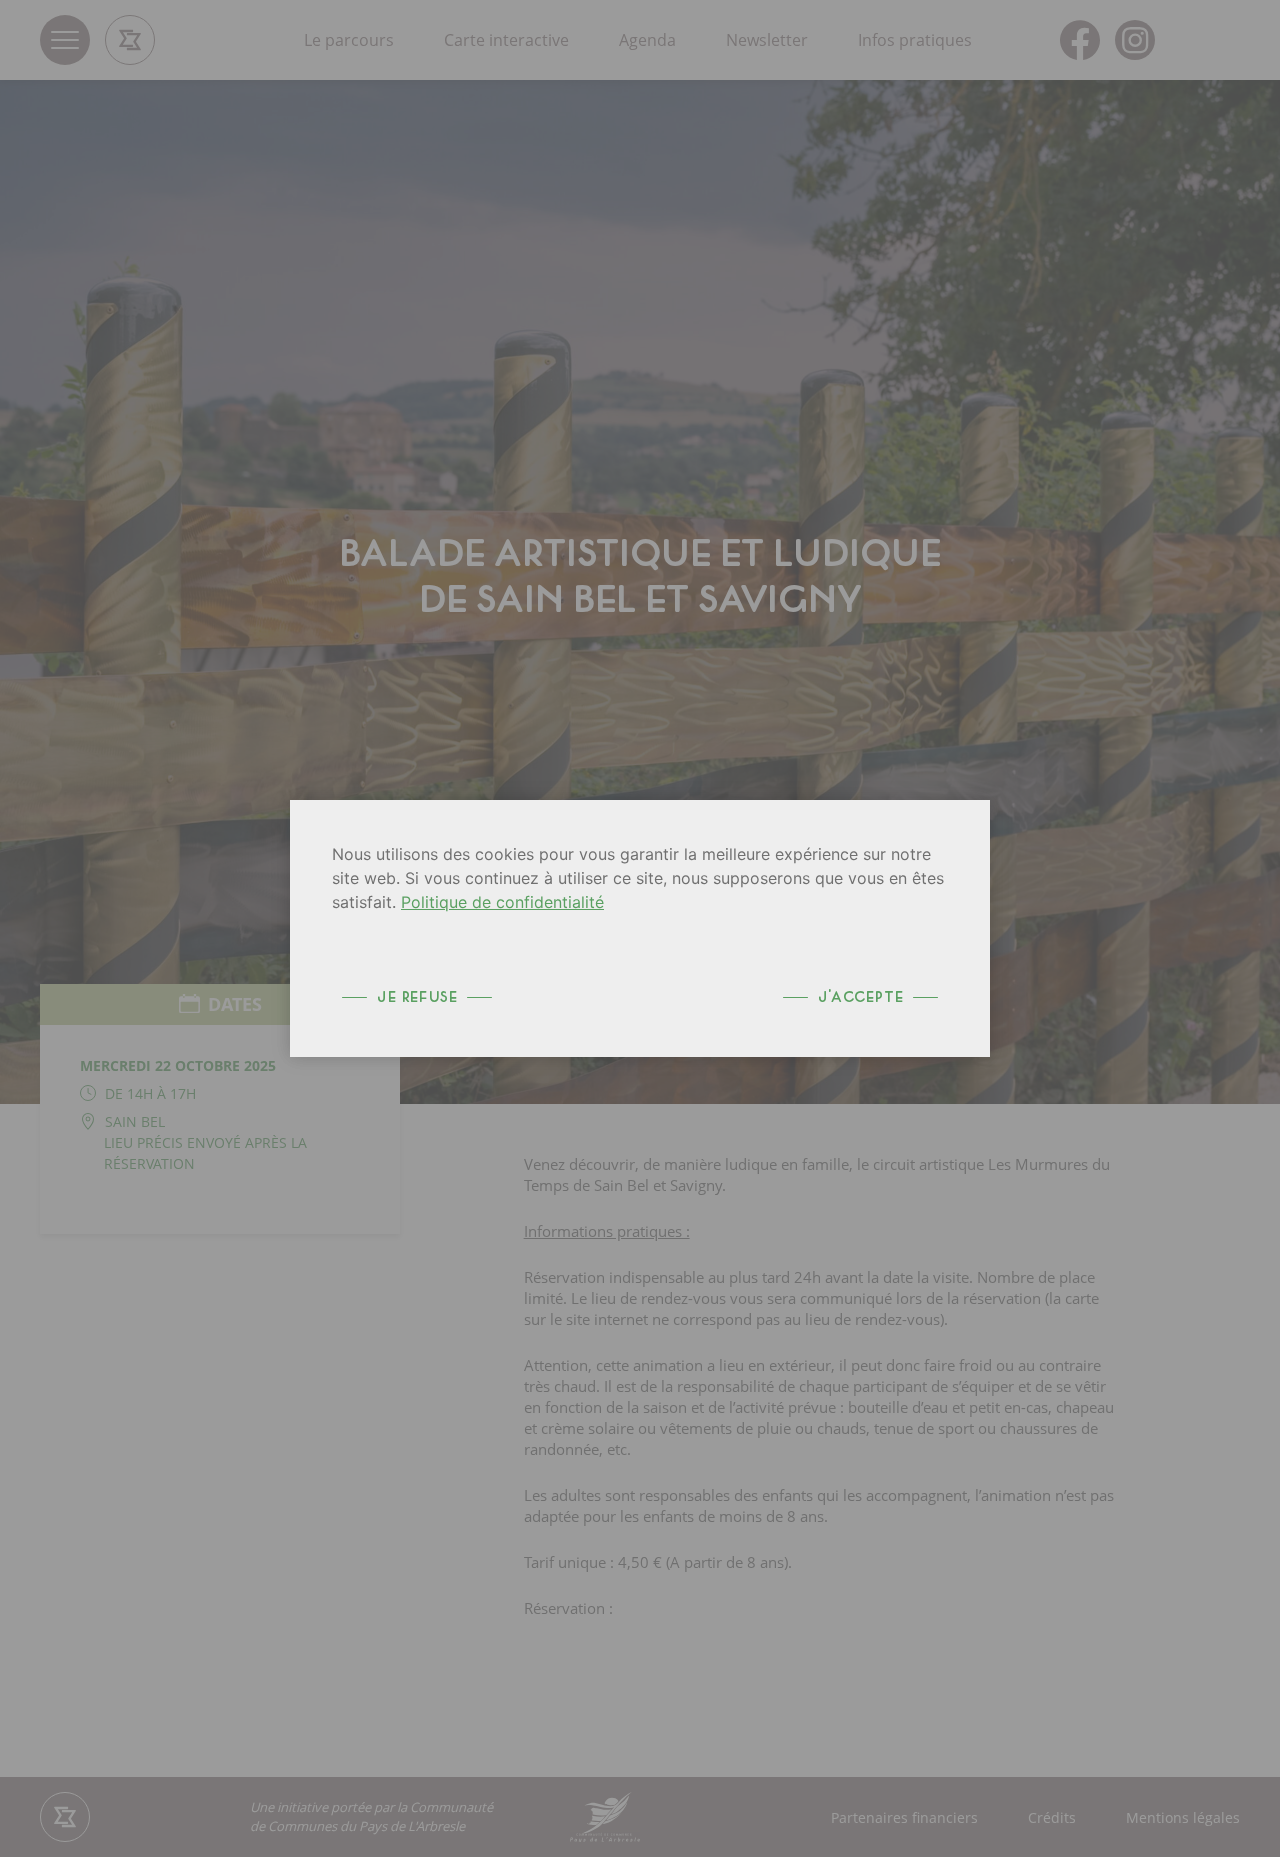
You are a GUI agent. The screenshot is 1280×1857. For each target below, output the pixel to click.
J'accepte (860, 997)
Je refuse (417, 997)
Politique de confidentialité (502, 902)
